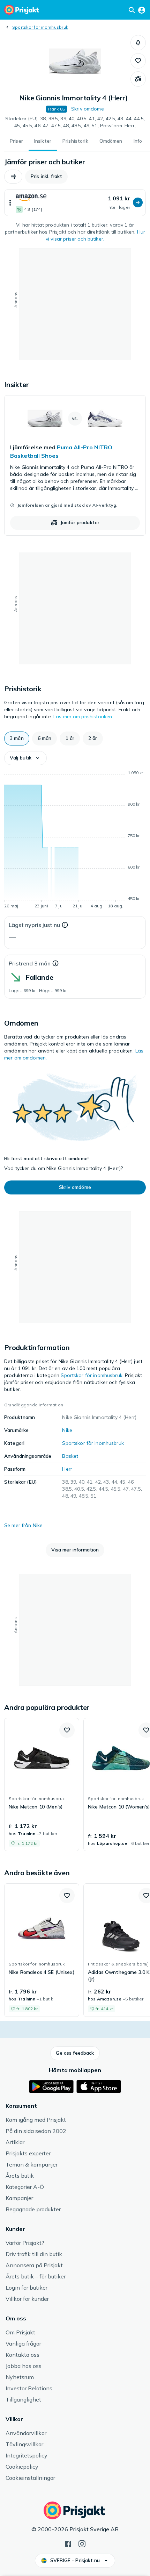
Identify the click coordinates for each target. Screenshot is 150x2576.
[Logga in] (142, 10)
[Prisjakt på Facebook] (68, 2543)
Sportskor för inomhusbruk (40, 27)
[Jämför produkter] (138, 79)
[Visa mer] (10, 203)
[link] (75, 465)
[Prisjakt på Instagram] (82, 2543)
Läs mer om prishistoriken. (83, 716)
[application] (75, 841)
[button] (138, 43)
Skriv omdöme (88, 109)
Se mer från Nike (23, 1525)
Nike (67, 1430)
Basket (70, 1456)
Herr (67, 1469)
